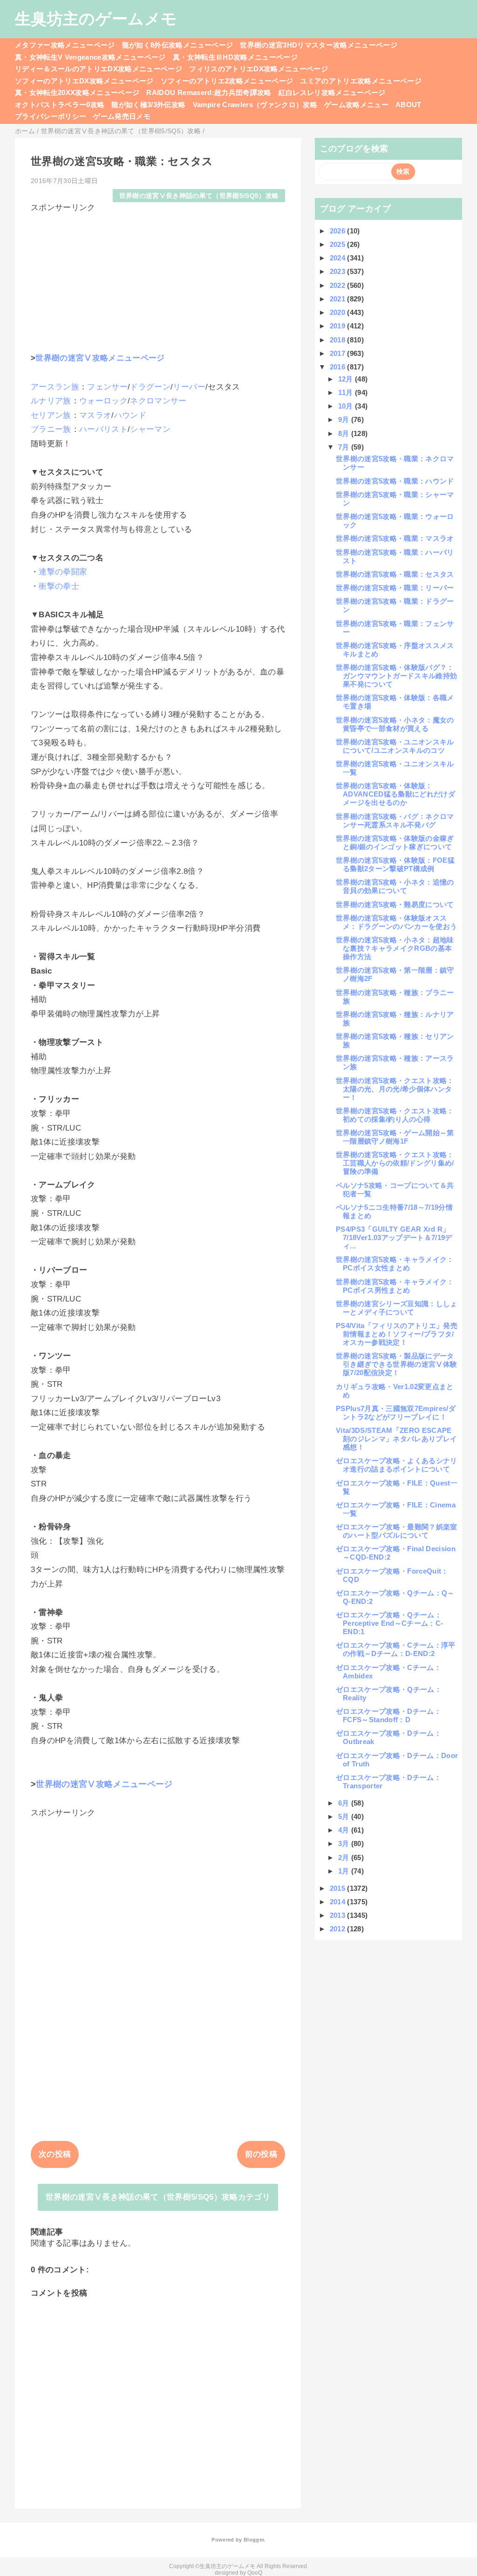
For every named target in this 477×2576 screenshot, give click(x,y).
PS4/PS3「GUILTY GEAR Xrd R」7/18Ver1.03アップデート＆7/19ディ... (394, 1237)
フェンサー (107, 387)
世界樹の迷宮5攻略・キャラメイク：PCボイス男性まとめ (395, 1286)
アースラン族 (55, 387)
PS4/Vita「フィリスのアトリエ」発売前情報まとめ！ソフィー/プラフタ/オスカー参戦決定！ (397, 1334)
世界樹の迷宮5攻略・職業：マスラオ (395, 538)
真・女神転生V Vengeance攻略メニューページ (90, 57)
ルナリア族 (51, 401)
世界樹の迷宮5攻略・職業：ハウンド (395, 481)
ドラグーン (150, 387)
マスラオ (95, 415)
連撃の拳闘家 (63, 572)
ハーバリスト (103, 429)
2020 (339, 312)
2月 (345, 1857)
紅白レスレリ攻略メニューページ (332, 92)
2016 (339, 367)
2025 (339, 244)
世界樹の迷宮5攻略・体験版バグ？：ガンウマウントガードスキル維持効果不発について (396, 676)
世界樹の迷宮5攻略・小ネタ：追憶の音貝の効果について (395, 886)
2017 (339, 353)
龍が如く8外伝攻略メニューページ (177, 45)
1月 (345, 1871)
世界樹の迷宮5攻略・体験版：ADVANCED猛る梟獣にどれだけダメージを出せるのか (395, 794)
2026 (339, 231)
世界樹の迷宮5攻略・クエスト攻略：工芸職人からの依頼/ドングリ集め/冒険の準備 (395, 1163)
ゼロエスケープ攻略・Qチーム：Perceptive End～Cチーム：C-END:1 (389, 1623)
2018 (339, 340)
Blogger (254, 2540)
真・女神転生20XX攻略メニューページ (77, 92)
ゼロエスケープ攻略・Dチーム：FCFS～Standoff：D (388, 1715)
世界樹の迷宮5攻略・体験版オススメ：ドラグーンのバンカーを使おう (396, 922)
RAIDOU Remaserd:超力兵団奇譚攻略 (209, 92)
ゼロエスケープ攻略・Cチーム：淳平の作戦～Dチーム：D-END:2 (396, 1649)
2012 (339, 1929)
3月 (345, 1843)
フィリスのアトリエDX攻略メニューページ (259, 69)
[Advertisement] (158, 278)
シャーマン (150, 429)
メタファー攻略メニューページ (65, 45)
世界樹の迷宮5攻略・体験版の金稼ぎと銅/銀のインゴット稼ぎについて (395, 842)
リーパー (189, 387)
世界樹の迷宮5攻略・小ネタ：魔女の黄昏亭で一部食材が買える (395, 724)
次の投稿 (55, 2154)
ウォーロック (103, 401)
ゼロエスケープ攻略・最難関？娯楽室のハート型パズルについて (397, 1531)
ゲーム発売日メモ (122, 116)
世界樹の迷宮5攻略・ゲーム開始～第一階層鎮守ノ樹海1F (395, 1137)
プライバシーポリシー (51, 116)
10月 (347, 406)
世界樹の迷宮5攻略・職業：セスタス (395, 574)
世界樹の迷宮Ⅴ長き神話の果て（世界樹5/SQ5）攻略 (199, 196)
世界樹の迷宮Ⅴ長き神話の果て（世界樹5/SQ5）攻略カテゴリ (158, 2197)
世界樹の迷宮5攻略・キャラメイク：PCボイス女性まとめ (395, 1264)
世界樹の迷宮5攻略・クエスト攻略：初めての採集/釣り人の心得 (395, 1115)
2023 (339, 271)
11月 (347, 392)
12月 (347, 379)
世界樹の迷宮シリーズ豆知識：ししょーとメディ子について (397, 1308)
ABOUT (409, 105)
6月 (345, 1803)
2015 (339, 1888)
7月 (345, 447)
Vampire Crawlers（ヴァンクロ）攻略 (255, 105)
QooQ (255, 2573)
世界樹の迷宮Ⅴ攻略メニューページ (100, 358)
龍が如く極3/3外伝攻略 (148, 105)
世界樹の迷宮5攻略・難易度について (395, 904)
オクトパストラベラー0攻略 (60, 105)
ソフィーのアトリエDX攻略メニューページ (84, 81)
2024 (339, 258)
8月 (345, 433)
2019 (339, 326)
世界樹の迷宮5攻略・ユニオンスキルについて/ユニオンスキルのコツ (395, 746)
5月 (345, 1816)
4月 (345, 1830)
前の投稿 (261, 2154)
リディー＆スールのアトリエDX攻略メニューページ (99, 69)
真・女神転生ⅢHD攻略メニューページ (235, 57)
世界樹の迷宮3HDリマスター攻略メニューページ (319, 45)
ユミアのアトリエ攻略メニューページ (361, 81)
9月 (345, 419)
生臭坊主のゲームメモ (96, 19)
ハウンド (130, 415)
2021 (339, 299)
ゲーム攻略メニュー (356, 105)
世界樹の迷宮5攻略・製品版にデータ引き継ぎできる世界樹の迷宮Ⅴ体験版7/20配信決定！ (396, 1364)
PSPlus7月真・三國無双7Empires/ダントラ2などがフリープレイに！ (396, 1413)
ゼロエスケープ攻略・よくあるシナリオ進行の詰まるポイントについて (397, 1465)
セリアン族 (51, 415)
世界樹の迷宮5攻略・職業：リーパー (395, 588)
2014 (339, 1902)
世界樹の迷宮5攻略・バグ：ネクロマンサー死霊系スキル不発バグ (395, 821)
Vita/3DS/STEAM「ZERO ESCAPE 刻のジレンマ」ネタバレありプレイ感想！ (396, 1439)
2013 (339, 1915)
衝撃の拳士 (59, 586)
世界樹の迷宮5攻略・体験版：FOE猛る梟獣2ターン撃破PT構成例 (395, 864)
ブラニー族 (51, 429)
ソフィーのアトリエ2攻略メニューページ (227, 81)
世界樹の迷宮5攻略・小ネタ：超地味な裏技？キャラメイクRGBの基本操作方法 (395, 948)
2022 (339, 285)
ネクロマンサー (158, 401)
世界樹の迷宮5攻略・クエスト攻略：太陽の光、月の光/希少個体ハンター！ (395, 1089)
